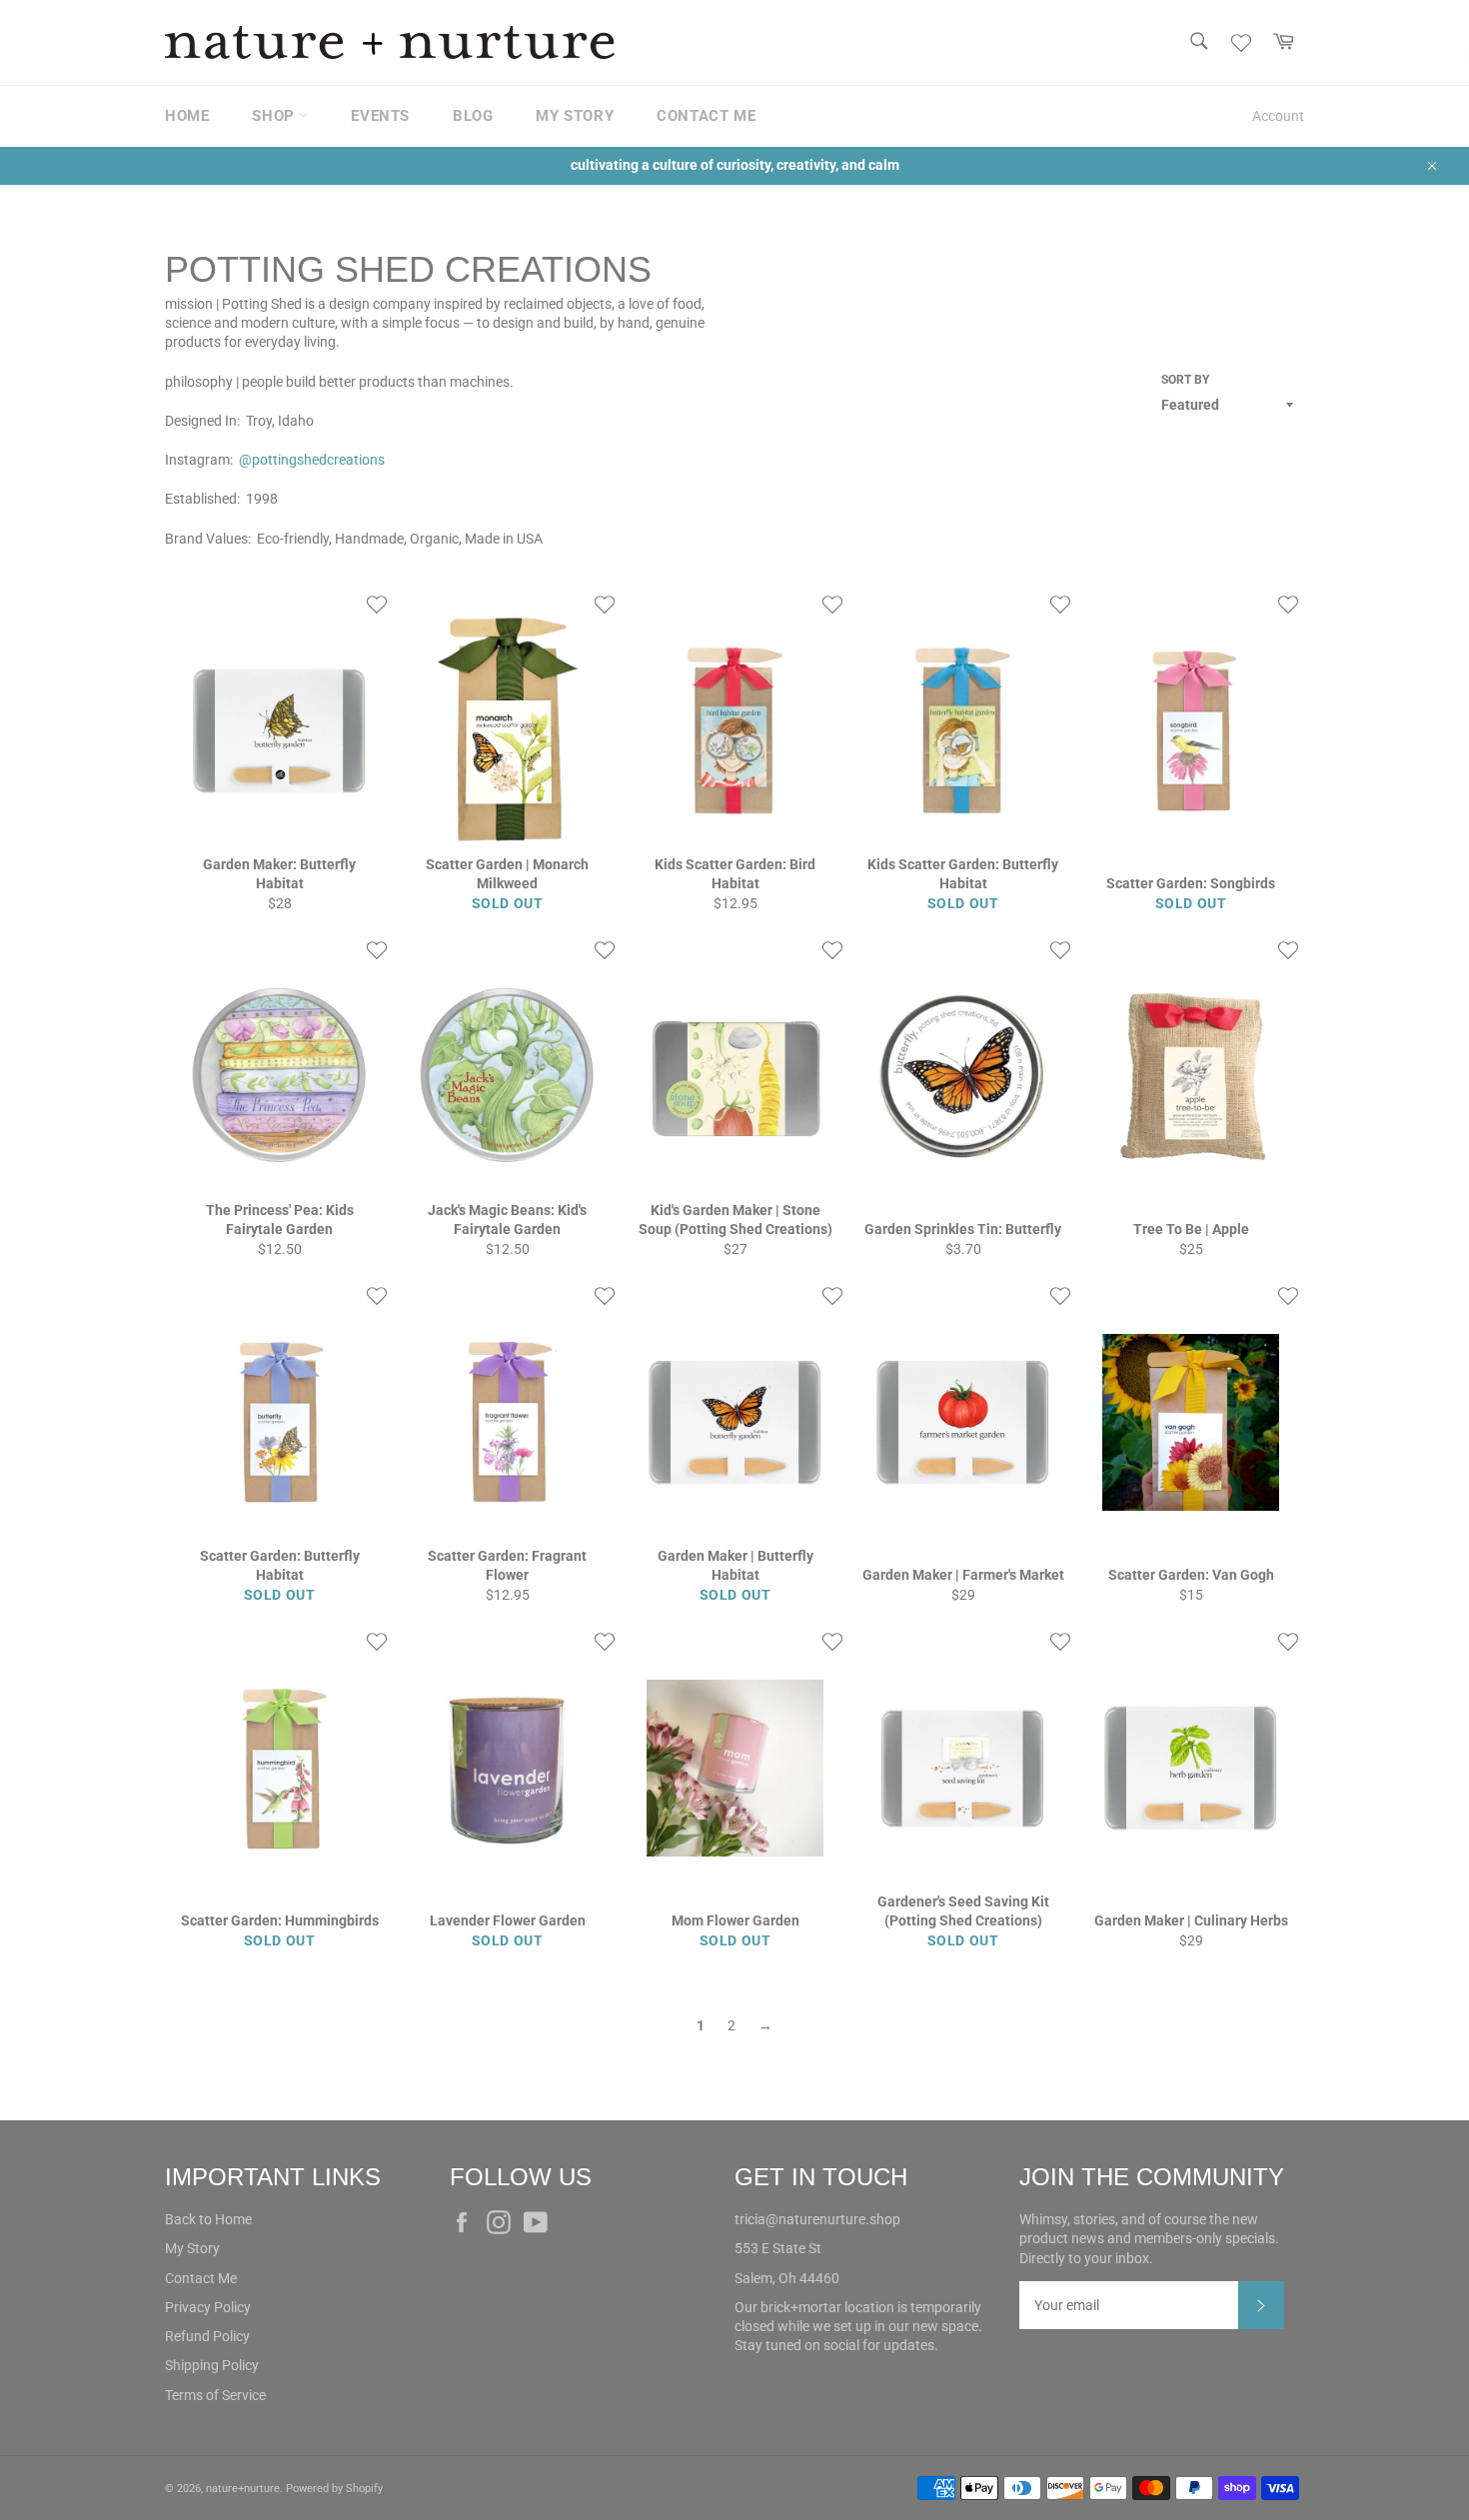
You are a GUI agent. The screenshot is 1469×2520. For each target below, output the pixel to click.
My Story (192, 2248)
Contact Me (201, 2278)
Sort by (1185, 380)
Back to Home (208, 2219)
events (380, 116)
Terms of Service (215, 2395)
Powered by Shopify (334, 2489)
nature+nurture (243, 2489)
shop (275, 116)
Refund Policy (207, 2336)
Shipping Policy (212, 2365)
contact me (706, 116)
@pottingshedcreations (312, 460)
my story (575, 116)
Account (1278, 116)
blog (473, 116)
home (187, 116)
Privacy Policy (208, 2307)
